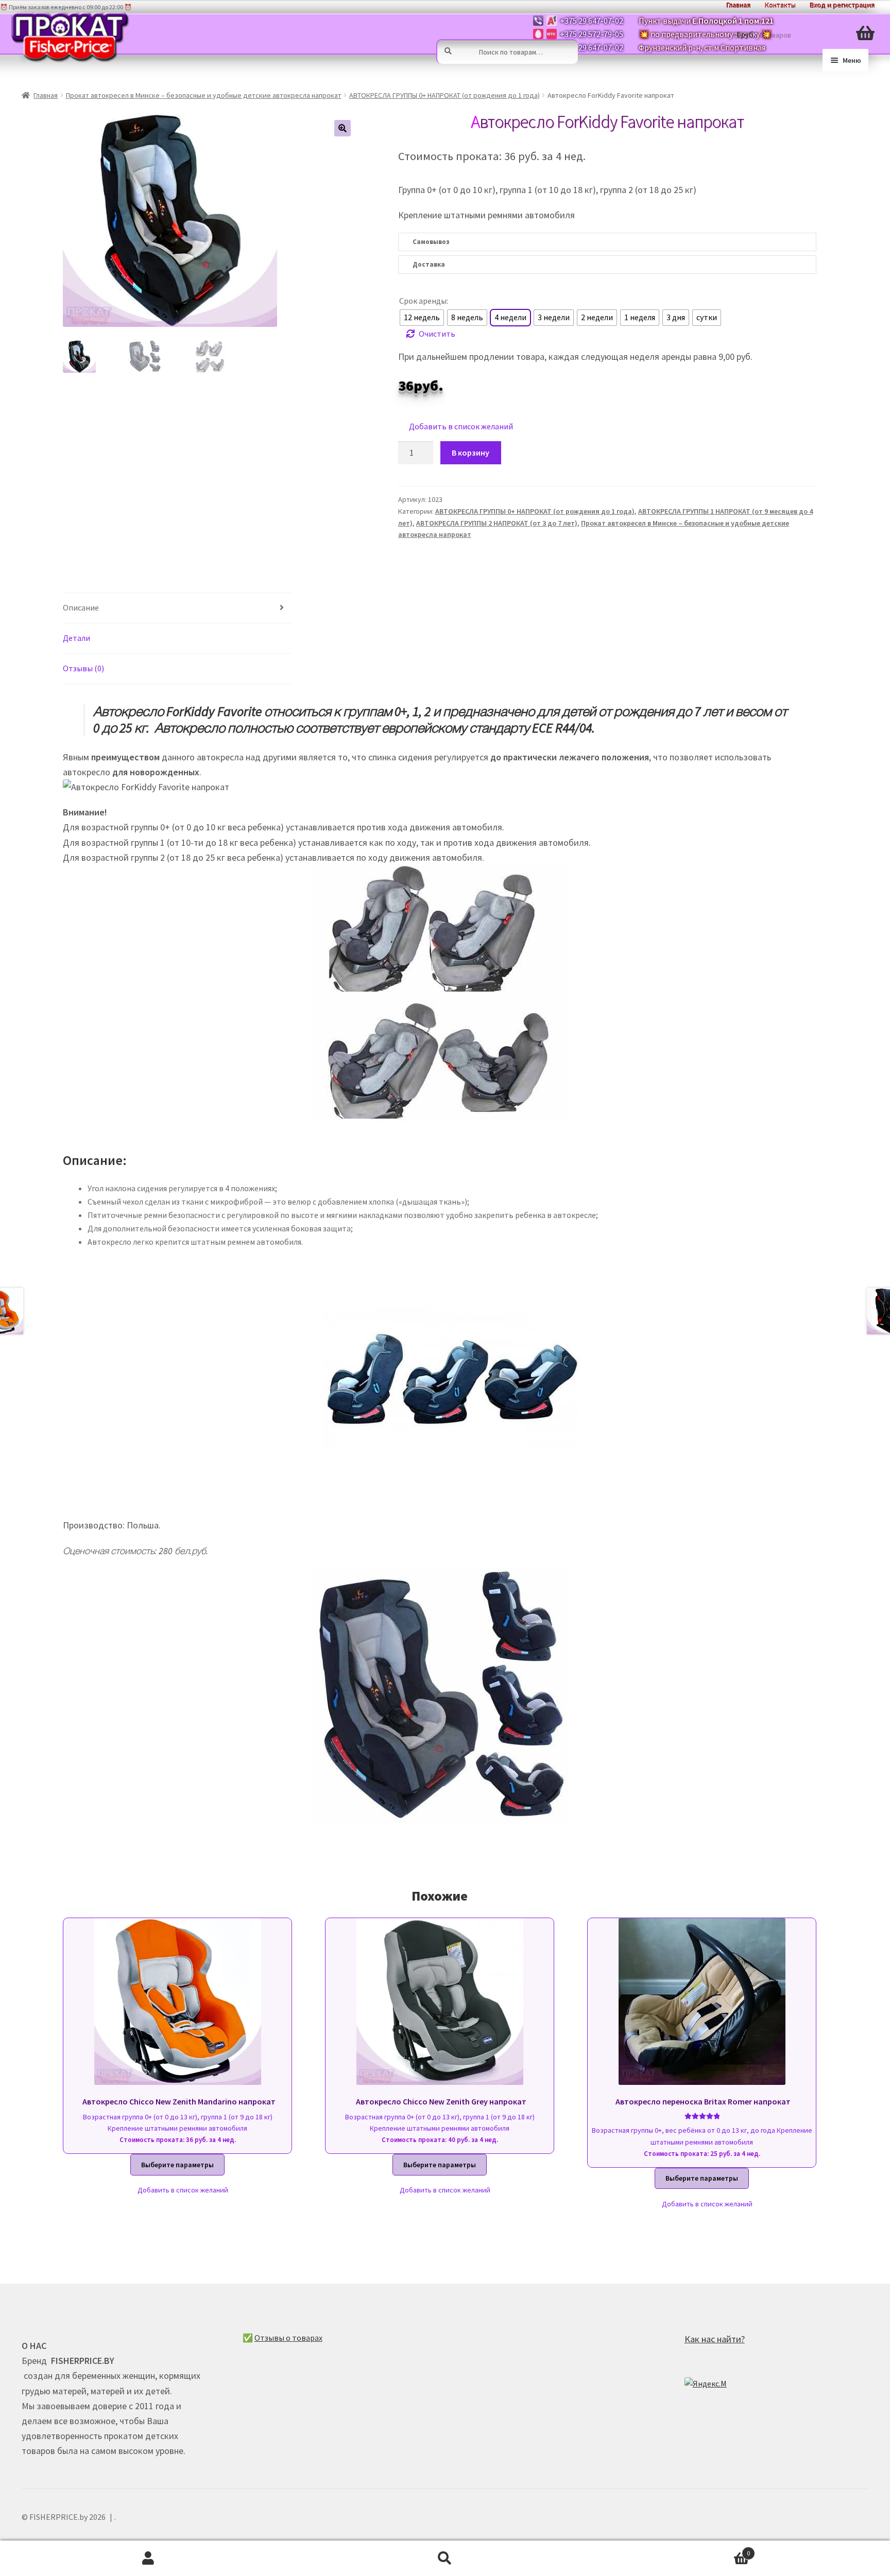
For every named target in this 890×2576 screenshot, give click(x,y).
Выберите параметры (177, 2165)
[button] (343, 128)
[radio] (422, 318)
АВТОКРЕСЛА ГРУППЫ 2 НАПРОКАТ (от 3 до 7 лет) (497, 523)
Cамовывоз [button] (431, 242)
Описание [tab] (81, 607)
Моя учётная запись (148, 2558)
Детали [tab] (76, 638)
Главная (46, 95)
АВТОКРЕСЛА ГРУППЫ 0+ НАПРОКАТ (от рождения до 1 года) (444, 95)
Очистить (437, 334)
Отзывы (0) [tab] (83, 668)
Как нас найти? (715, 2339)
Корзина (672, 2549)
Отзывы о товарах (288, 2338)
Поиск (445, 2558)
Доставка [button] (429, 264)
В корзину (470, 452)
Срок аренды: (424, 301)
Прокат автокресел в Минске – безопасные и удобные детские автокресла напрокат (204, 95)
